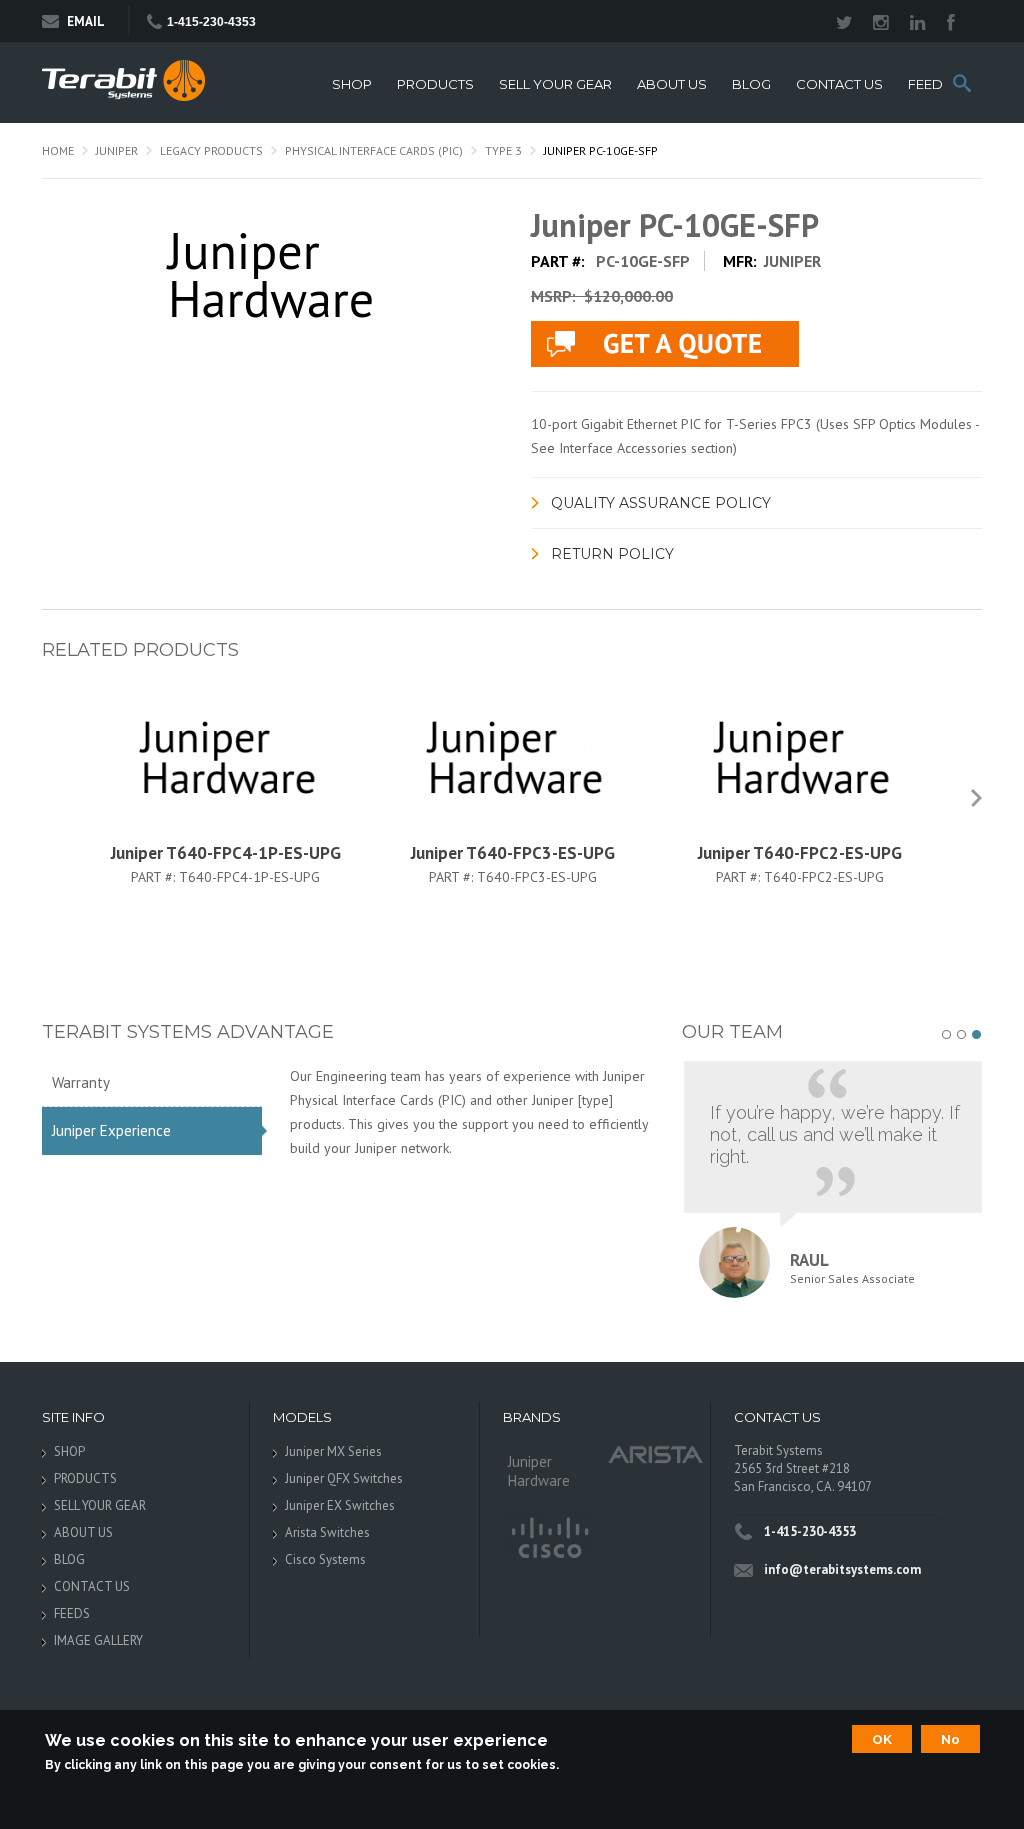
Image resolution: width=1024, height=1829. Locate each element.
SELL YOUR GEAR (555, 84)
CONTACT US (839, 84)
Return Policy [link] (612, 554)
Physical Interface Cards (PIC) (374, 150)
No (950, 1739)
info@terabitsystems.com (842, 1569)
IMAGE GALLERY (98, 1640)
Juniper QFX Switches (344, 1478)
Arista (656, 1453)
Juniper (117, 150)
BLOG (751, 84)
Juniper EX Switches (340, 1505)
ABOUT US (672, 84)
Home (58, 150)
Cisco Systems (325, 1559)
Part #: (155, 877)
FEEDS (930, 84)
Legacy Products (211, 150)
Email (86, 21)
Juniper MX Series (333, 1451)
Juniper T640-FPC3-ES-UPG (513, 853)
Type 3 (503, 150)
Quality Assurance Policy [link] (661, 503)
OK (882, 1739)
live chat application (665, 344)
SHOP (352, 84)
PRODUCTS (435, 84)
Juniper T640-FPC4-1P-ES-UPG (226, 853)
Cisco (548, 1539)
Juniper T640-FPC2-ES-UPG (800, 853)
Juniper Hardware (539, 1471)
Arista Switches (327, 1532)
